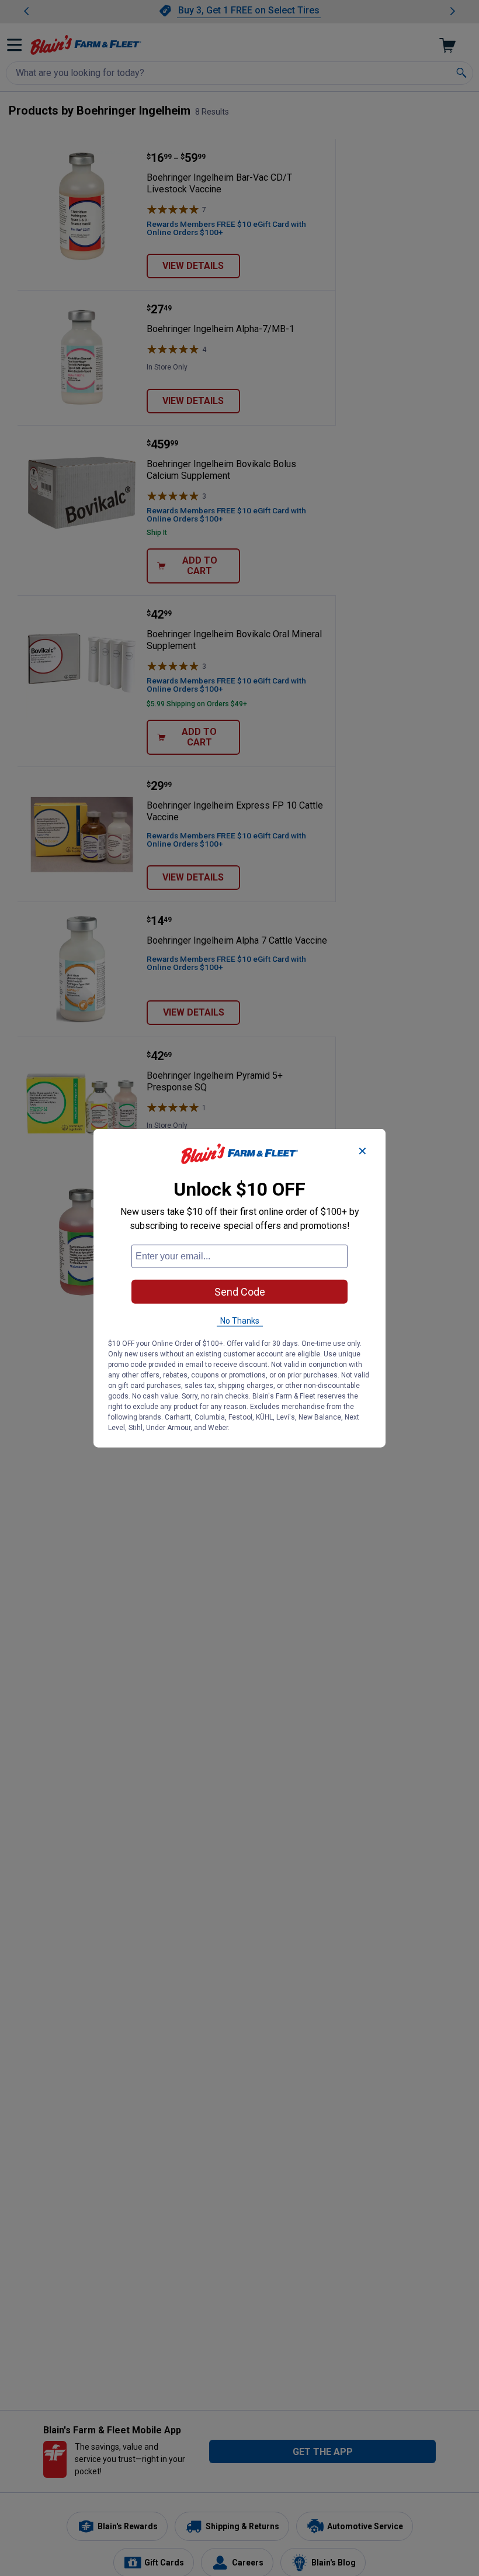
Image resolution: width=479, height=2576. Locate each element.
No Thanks (240, 1320)
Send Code (240, 1291)
